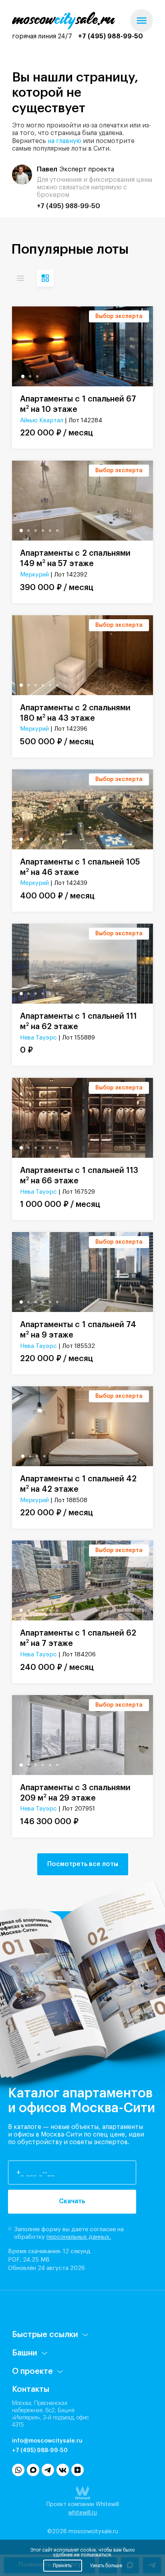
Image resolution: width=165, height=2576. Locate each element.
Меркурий (34, 575)
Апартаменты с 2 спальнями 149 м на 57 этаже (75, 559)
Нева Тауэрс (38, 1038)
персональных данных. (79, 2237)
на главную (64, 141)
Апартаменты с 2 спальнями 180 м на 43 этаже (75, 713)
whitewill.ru (82, 2513)
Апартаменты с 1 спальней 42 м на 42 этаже (78, 1484)
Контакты (31, 2389)
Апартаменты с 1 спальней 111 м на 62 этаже (78, 1022)
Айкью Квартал (42, 420)
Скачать (72, 2201)
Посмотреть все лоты (83, 1864)
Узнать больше (106, 2566)
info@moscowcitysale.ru (47, 2441)
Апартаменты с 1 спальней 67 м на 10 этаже (78, 404)
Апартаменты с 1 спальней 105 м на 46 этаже (80, 867)
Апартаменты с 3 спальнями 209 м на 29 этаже (75, 1793)
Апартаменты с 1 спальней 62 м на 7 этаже (78, 1638)
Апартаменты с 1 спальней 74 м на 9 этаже (78, 1330)
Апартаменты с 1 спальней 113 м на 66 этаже (79, 1176)
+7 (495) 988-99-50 (111, 36)
